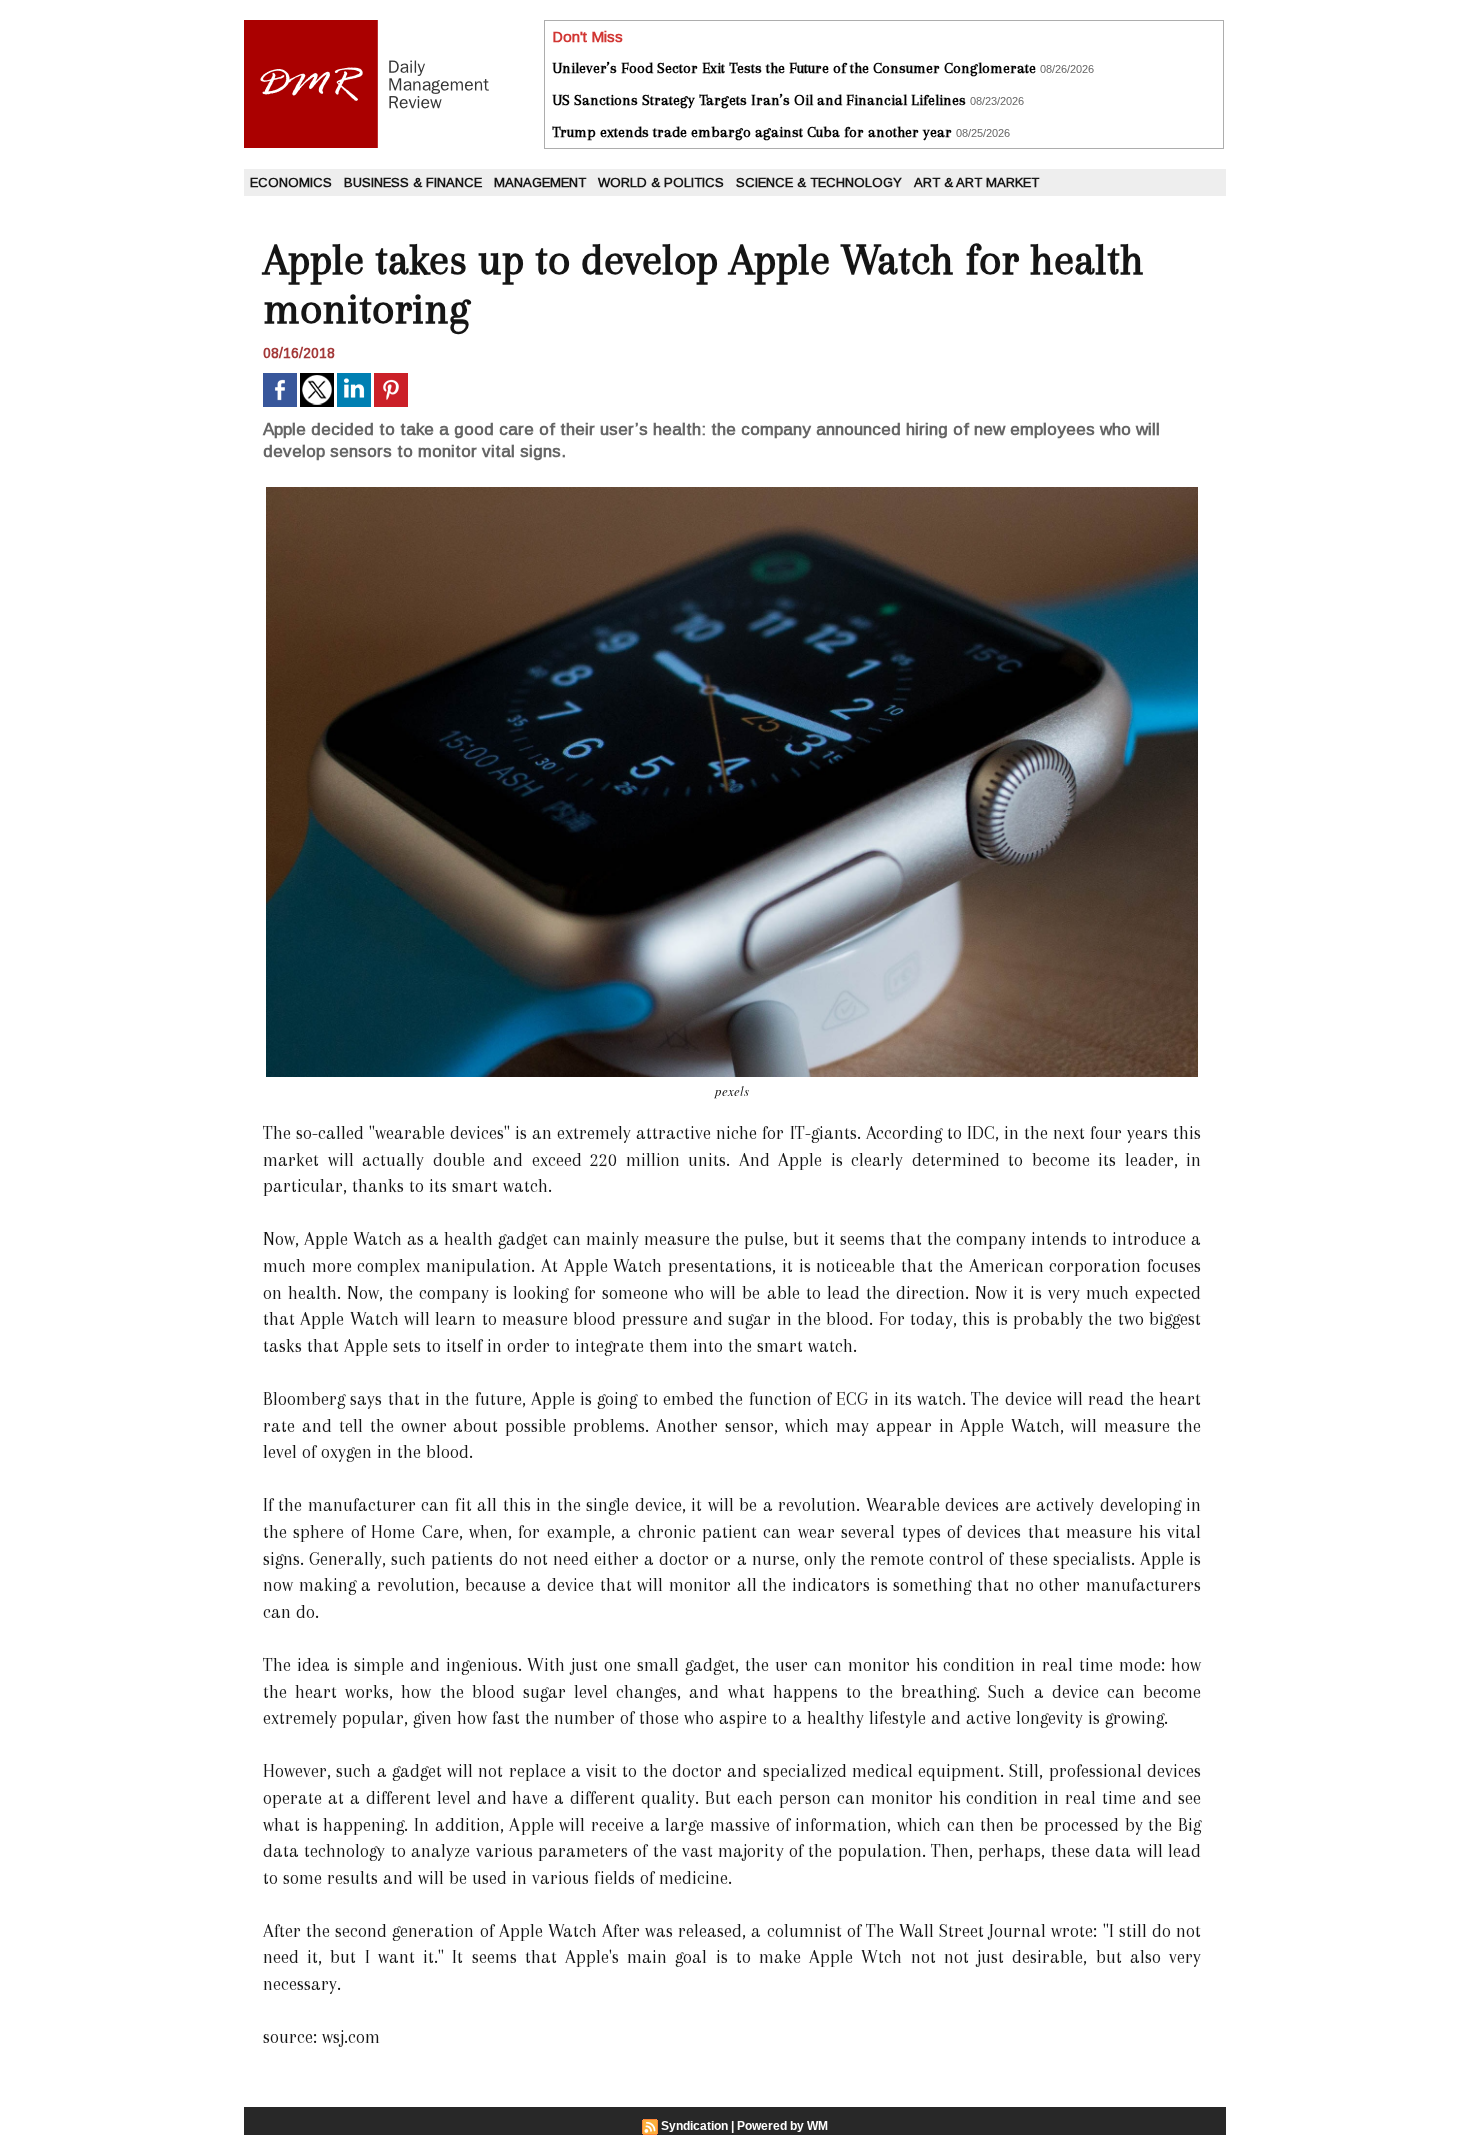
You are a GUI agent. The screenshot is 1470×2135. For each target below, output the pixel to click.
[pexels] (732, 493)
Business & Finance (413, 182)
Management (540, 182)
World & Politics (661, 182)
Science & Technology (819, 182)
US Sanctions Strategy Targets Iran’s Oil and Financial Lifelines (759, 100)
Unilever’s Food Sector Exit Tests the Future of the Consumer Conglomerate (794, 68)
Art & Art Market (976, 182)
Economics (291, 182)
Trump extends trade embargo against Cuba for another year (752, 132)
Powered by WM (782, 2126)
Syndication (694, 2126)
